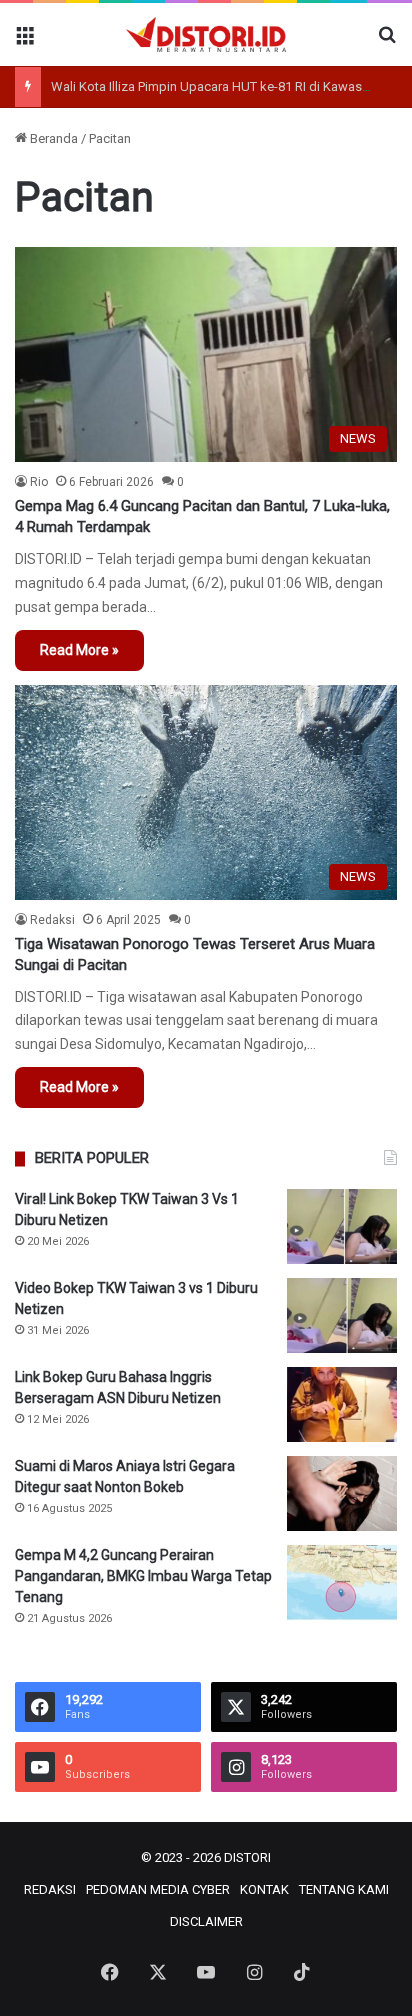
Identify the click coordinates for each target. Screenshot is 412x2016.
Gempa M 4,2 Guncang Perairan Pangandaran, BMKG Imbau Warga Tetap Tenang (143, 1576)
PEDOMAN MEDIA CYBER (158, 1889)
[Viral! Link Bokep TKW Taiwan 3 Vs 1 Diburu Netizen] (342, 1226)
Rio (39, 482)
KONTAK (264, 1889)
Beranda (52, 138)
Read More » (79, 650)
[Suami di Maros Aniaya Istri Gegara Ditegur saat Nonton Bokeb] (342, 1493)
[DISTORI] (206, 34)
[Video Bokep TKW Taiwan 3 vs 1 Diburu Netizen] (342, 1315)
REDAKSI (50, 1889)
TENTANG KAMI (344, 1889)
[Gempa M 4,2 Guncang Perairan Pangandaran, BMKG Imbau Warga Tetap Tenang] (342, 1582)
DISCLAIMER (206, 1921)
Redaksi (52, 920)
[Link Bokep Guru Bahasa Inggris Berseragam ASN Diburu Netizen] (342, 1404)
